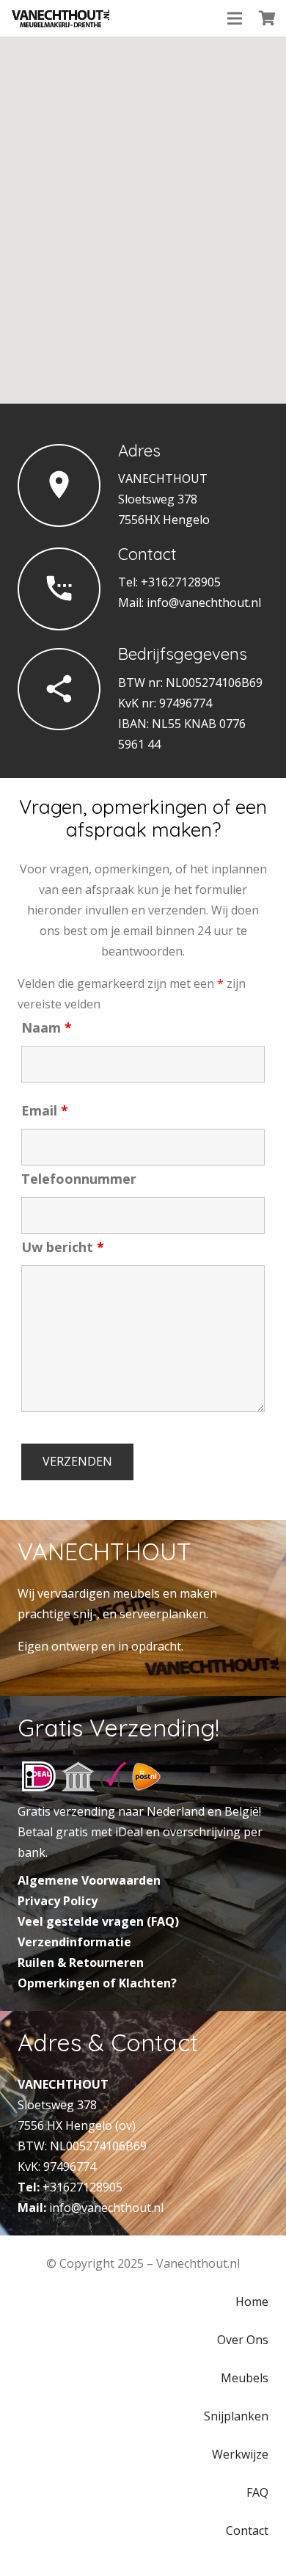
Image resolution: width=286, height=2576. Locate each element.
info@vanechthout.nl (204, 603)
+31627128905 (82, 2187)
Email (45, 1110)
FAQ (257, 2492)
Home (252, 2302)
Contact (247, 2530)
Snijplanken (236, 2416)
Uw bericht (63, 1247)
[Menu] (235, 18)
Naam (47, 1027)
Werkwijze (240, 2454)
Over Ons (243, 2340)
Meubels (245, 2378)
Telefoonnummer (79, 1179)
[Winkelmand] (268, 18)
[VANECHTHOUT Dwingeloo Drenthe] (61, 18)
